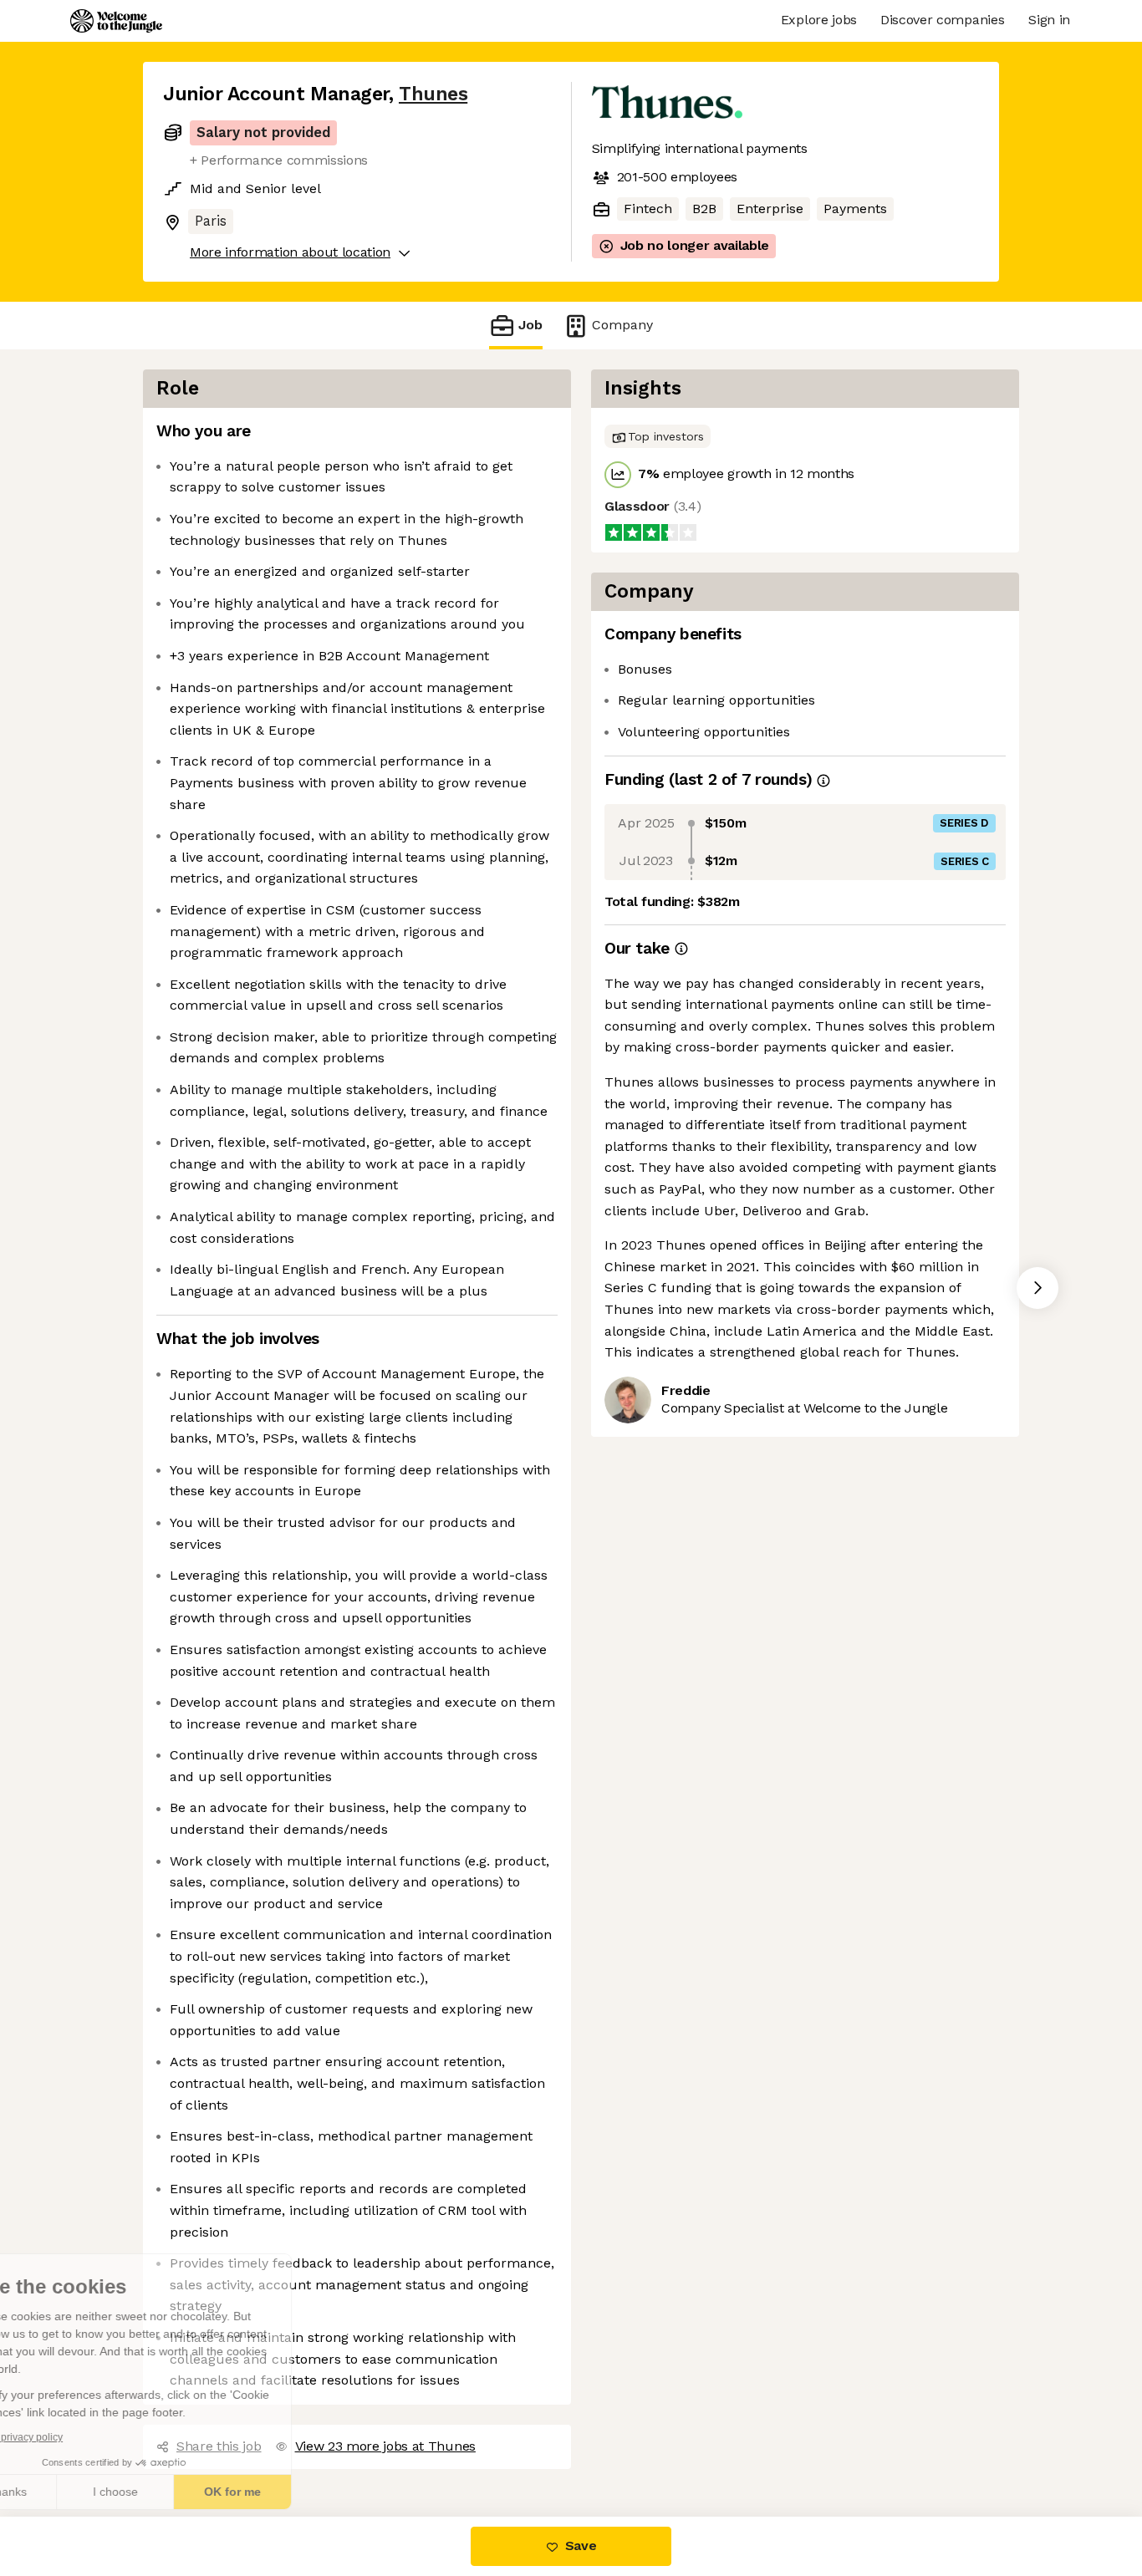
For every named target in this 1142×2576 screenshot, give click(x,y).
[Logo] (116, 21)
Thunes (426, 94)
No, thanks (75, 2492)
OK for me (309, 2492)
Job (530, 325)
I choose (192, 2492)
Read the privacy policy (87, 2437)
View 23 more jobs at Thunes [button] (382, 2425)
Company (617, 325)
